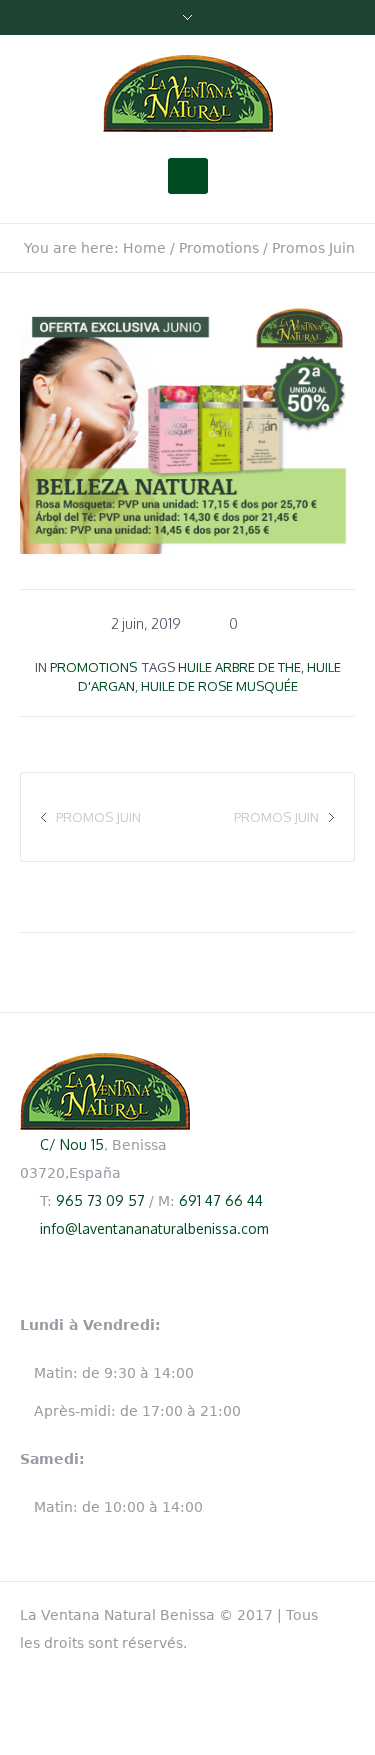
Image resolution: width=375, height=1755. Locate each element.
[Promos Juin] (187, 426)
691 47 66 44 (221, 1200)
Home (144, 248)
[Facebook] (345, 1611)
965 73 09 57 (100, 1200)
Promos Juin (276, 817)
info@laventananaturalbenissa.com (154, 1228)
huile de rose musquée (219, 686)
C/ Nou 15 (72, 1144)
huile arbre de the (239, 667)
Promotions (219, 248)
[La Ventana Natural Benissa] (188, 94)
